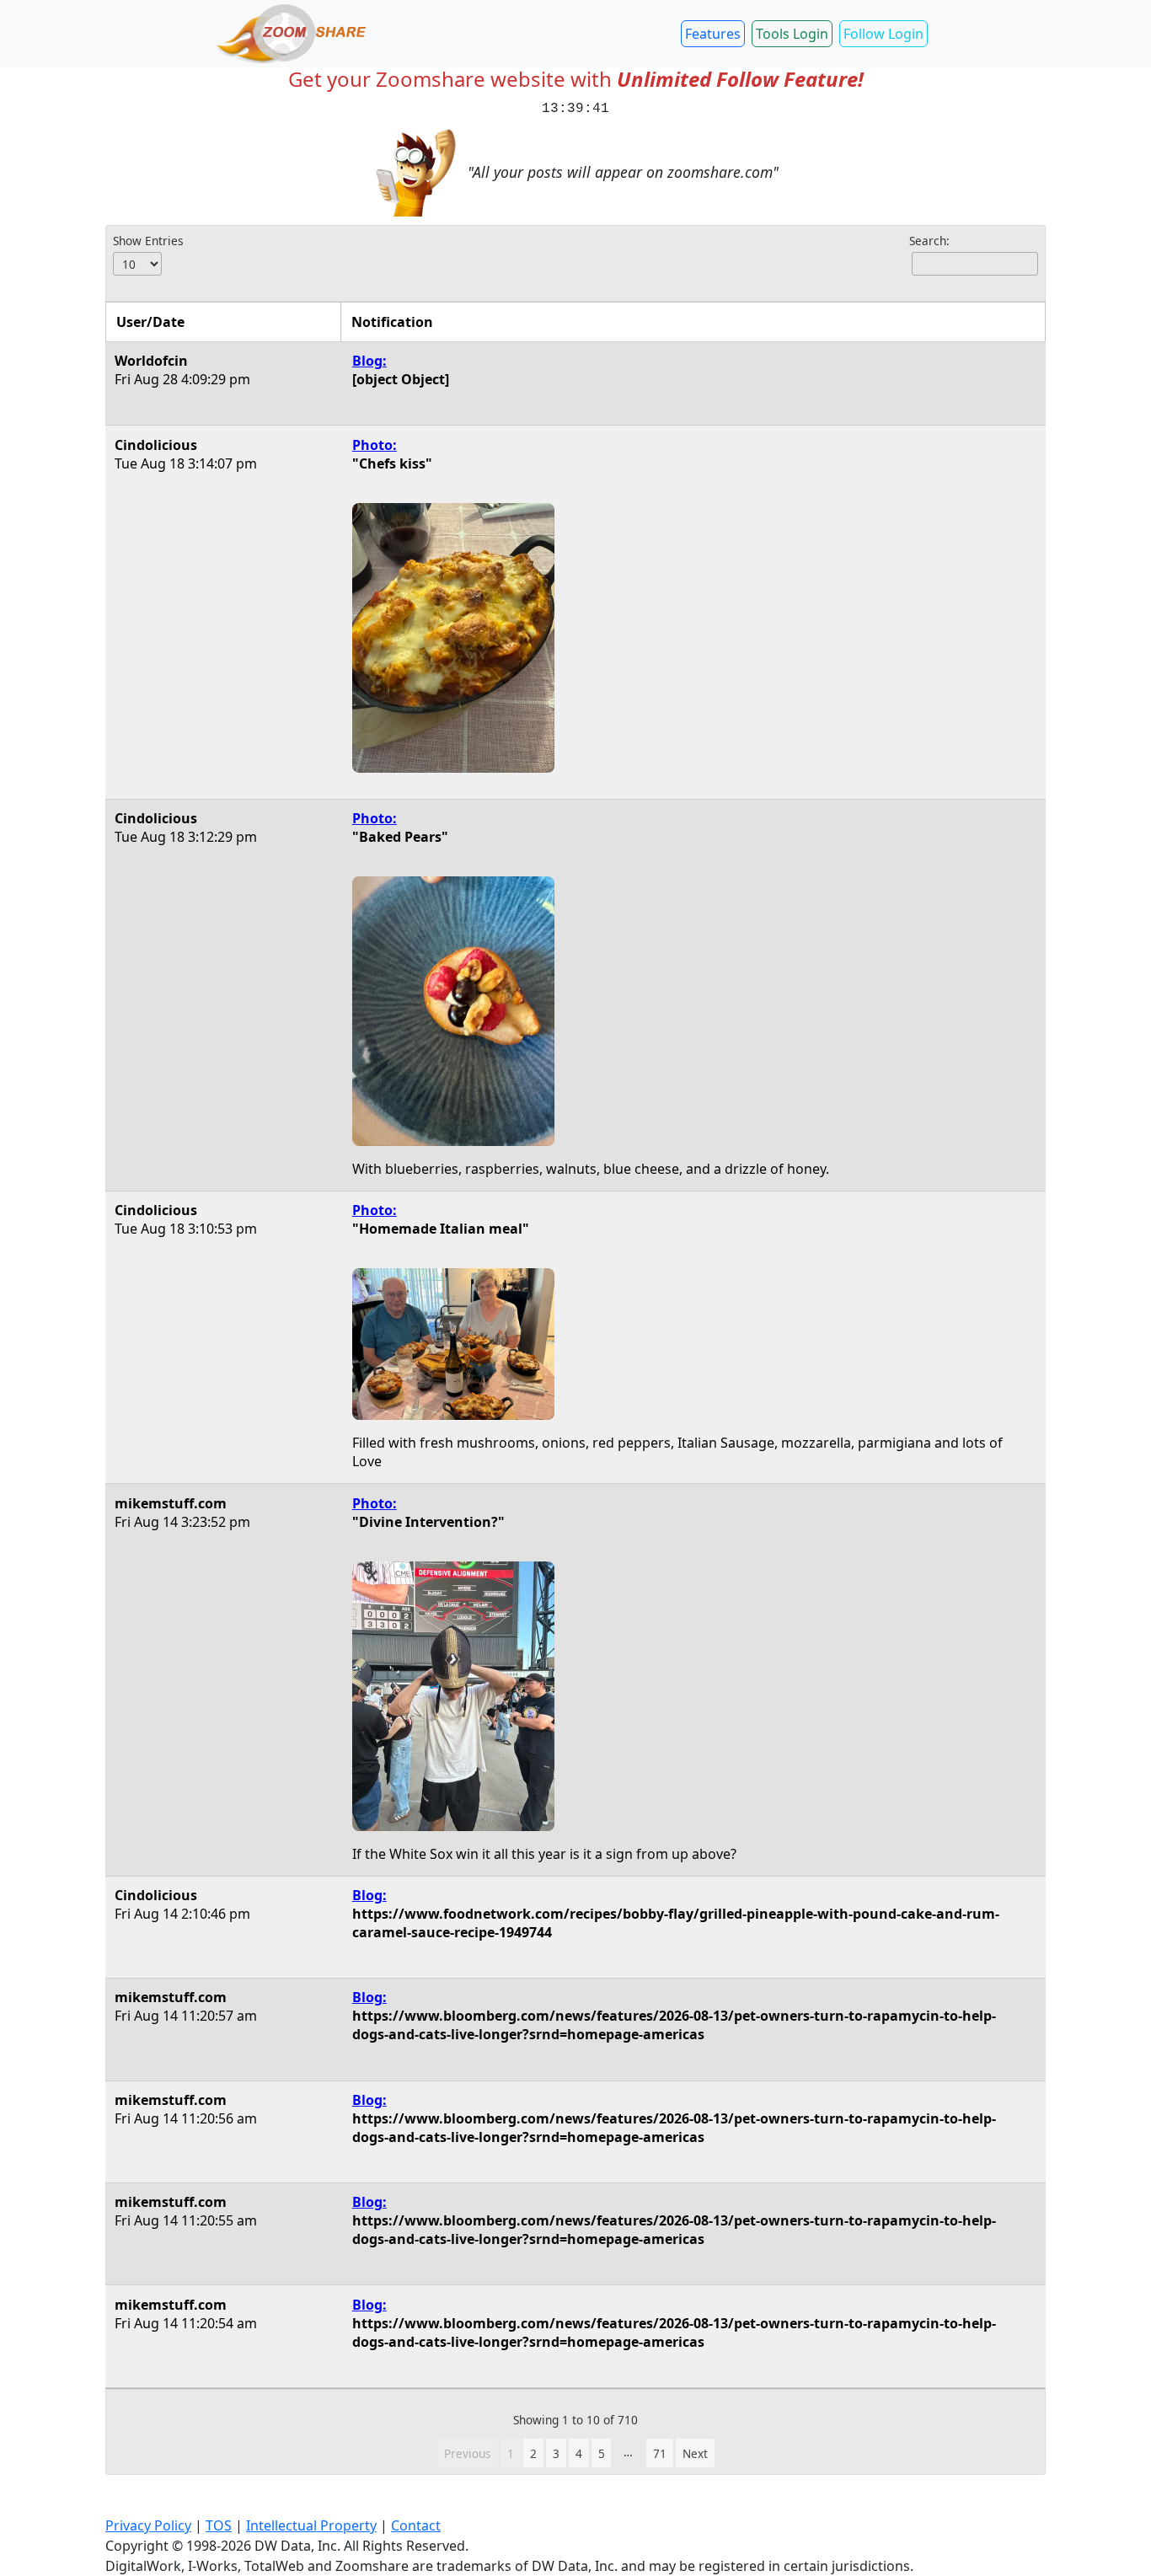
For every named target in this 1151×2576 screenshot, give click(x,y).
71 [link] (660, 2453)
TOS (219, 2525)
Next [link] (695, 2453)
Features (713, 34)
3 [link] (556, 2453)
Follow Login (883, 34)
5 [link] (602, 2453)
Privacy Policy (148, 2525)
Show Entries (148, 241)
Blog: (369, 361)
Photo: (375, 445)
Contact (416, 2525)
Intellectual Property (311, 2525)
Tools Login (792, 34)
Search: (929, 241)
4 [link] (579, 2453)
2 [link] (533, 2453)
